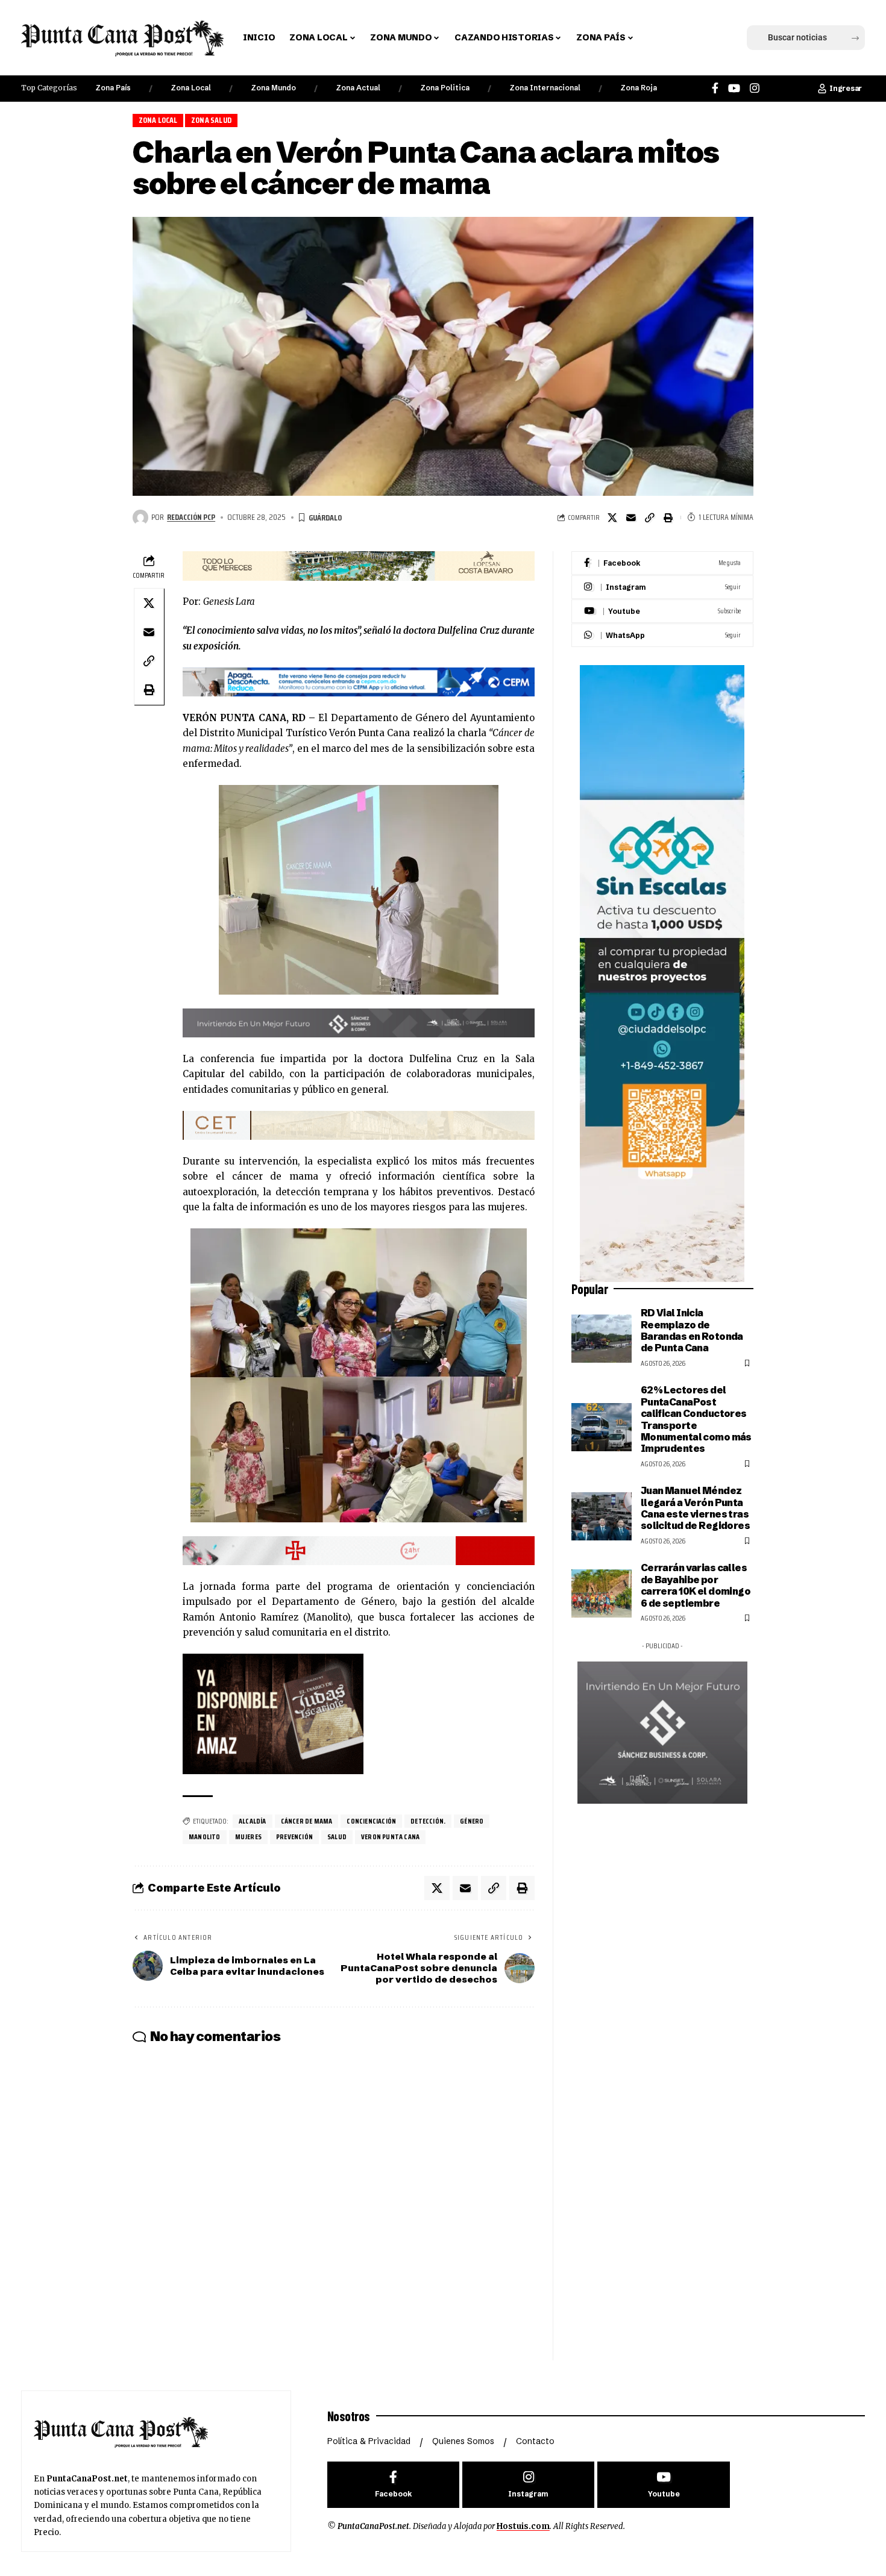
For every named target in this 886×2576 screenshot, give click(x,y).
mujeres (248, 1837)
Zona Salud (211, 120)
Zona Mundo (273, 88)
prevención (294, 1837)
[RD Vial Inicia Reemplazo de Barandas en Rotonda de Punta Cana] (602, 1339)
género (472, 1821)
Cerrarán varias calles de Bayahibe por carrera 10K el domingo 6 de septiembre (696, 1585)
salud (337, 1837)
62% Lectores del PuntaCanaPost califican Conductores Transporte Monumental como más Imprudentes (696, 1419)
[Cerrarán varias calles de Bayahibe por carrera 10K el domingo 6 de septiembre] (602, 1593)
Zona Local (191, 88)
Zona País (113, 88)
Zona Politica (445, 88)
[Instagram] (755, 88)
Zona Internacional (545, 88)
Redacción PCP (191, 517)
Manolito (205, 1837)
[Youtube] (662, 611)
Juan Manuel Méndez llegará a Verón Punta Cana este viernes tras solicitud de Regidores (695, 1508)
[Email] (631, 517)
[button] (662, 38)
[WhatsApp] (662, 635)
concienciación (371, 1821)
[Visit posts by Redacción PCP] (140, 517)
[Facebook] (715, 88)
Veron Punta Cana (390, 1837)
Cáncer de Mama (307, 1821)
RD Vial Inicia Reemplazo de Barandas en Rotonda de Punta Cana (692, 1330)
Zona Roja (639, 88)
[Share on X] (612, 517)
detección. (428, 1821)
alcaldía (253, 1821)
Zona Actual (358, 88)
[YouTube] (734, 88)
